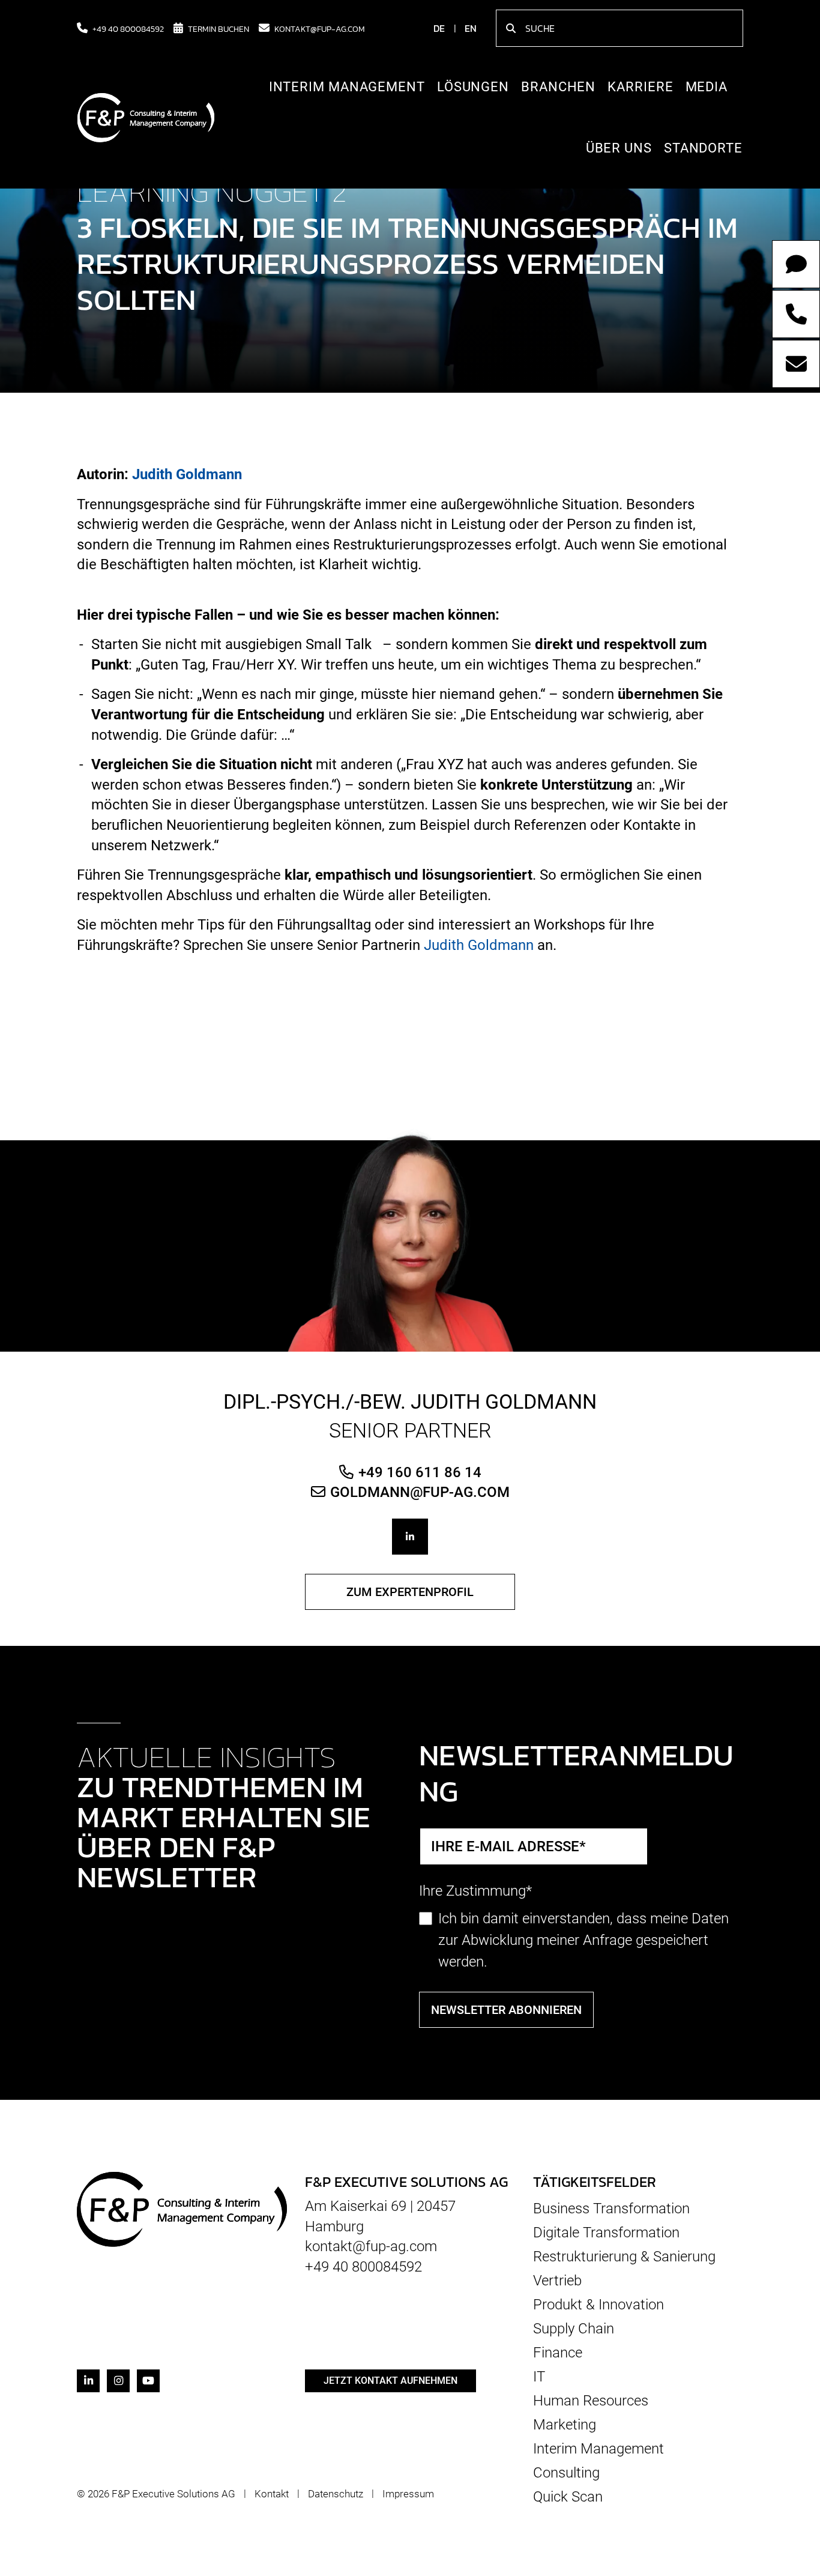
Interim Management (347, 87)
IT (539, 2377)
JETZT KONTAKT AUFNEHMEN (390, 2381)
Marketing (565, 2425)
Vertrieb (557, 2281)
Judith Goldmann (187, 474)
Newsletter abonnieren (506, 2010)
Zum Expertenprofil (410, 1592)
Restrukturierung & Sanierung (624, 2257)
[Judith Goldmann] (410, 1239)
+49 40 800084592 (128, 28)
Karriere (640, 87)
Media (707, 87)
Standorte (703, 148)
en (471, 28)
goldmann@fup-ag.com (420, 1492)
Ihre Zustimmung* (475, 1891)
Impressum (408, 2494)
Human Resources (591, 2401)
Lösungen (473, 87)
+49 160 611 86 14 (420, 1472)
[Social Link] (410, 1537)
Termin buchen (219, 28)
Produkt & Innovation (598, 2305)
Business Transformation (611, 2209)
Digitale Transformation (606, 2233)
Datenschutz (336, 2494)
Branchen (558, 87)
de (439, 28)
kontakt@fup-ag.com (320, 28)
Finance (558, 2353)
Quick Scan (568, 2496)
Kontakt (272, 2494)
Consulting (566, 2473)
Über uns (619, 148)
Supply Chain (574, 2329)
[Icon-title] (88, 2381)
